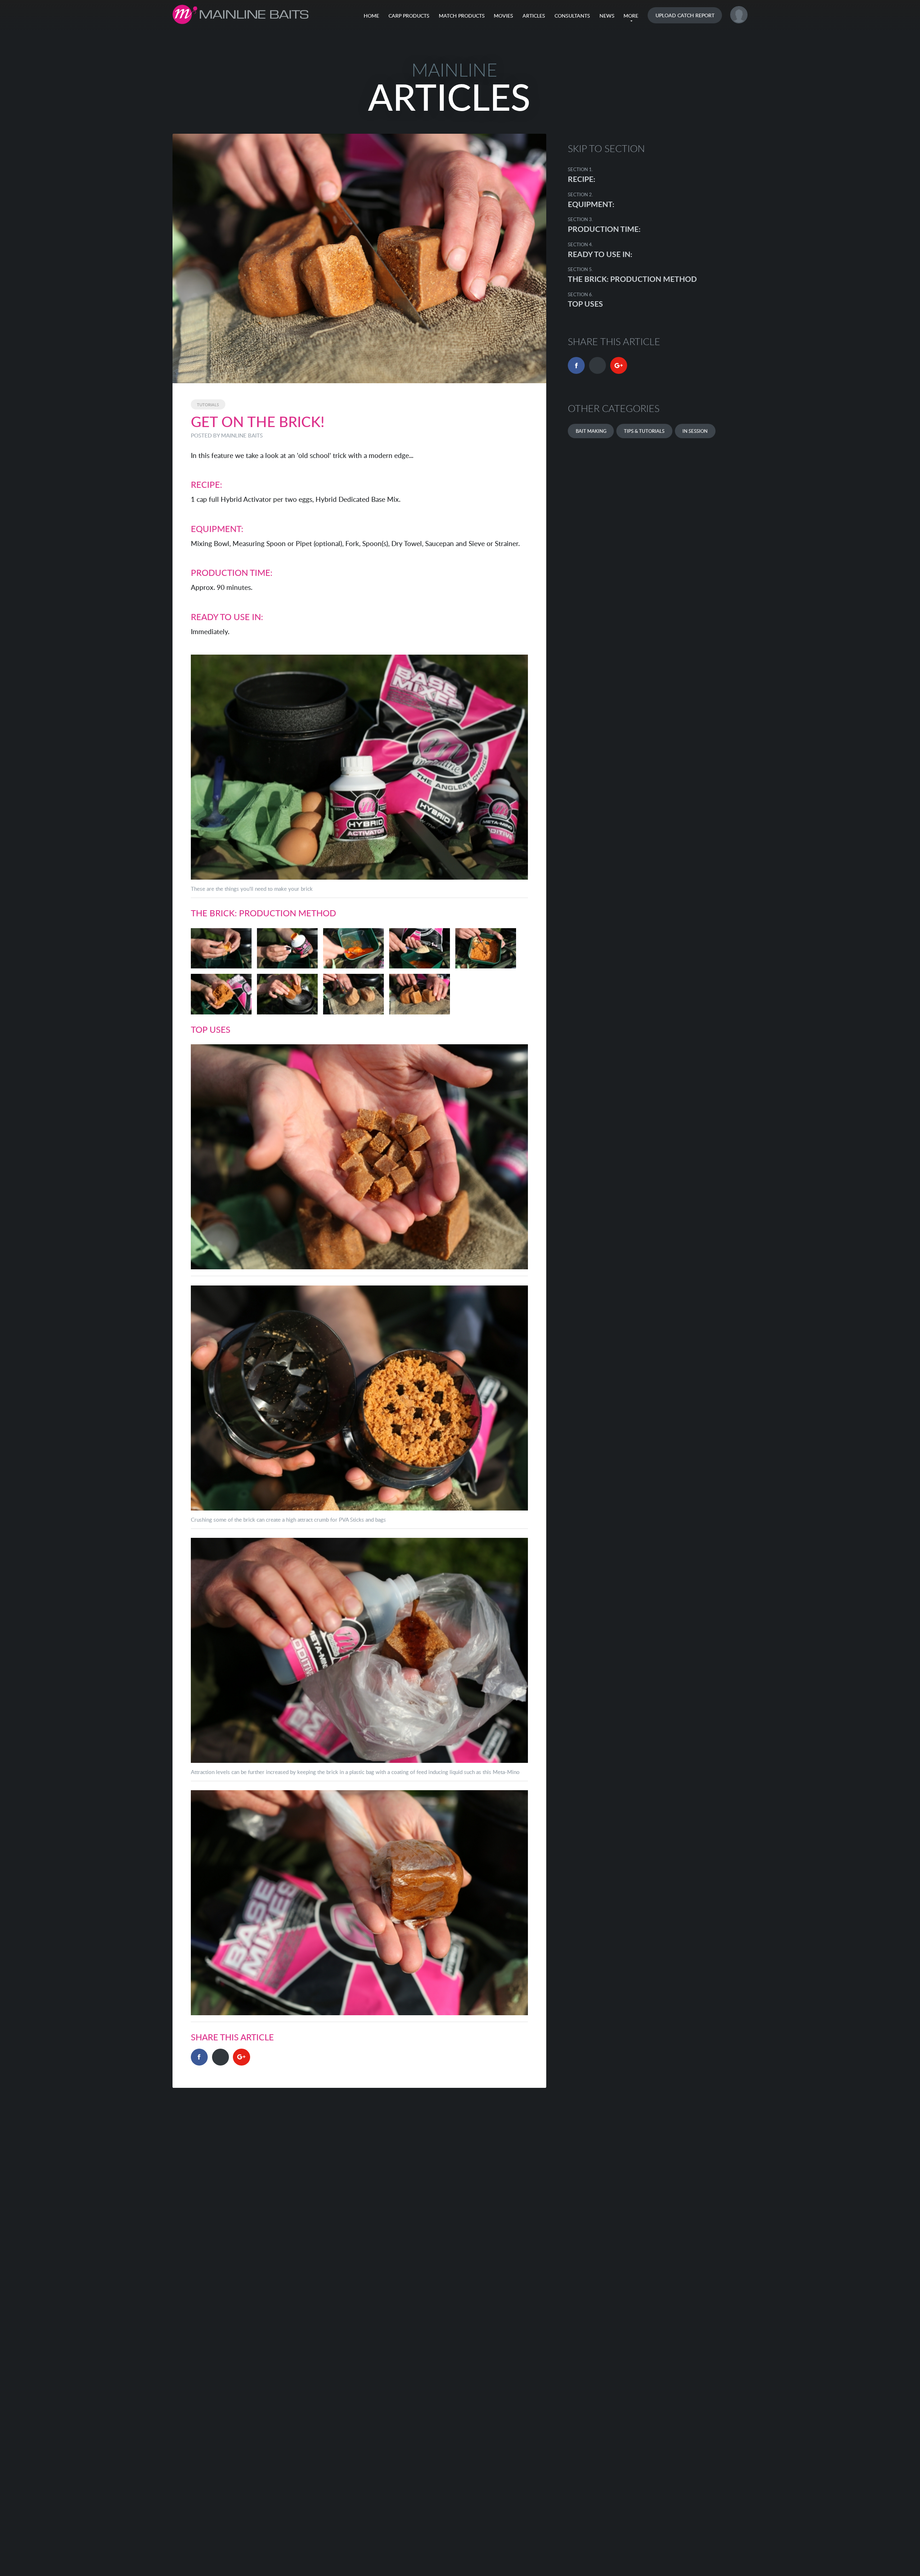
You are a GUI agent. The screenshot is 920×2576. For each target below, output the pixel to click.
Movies (503, 15)
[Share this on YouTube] (241, 2057)
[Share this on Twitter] (220, 2057)
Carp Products (409, 15)
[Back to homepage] (241, 14)
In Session (695, 431)
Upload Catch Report (685, 15)
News (607, 15)
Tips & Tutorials (644, 431)
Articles (534, 15)
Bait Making (591, 431)
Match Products (462, 15)
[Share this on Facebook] (199, 2057)
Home (371, 15)
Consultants (572, 15)
